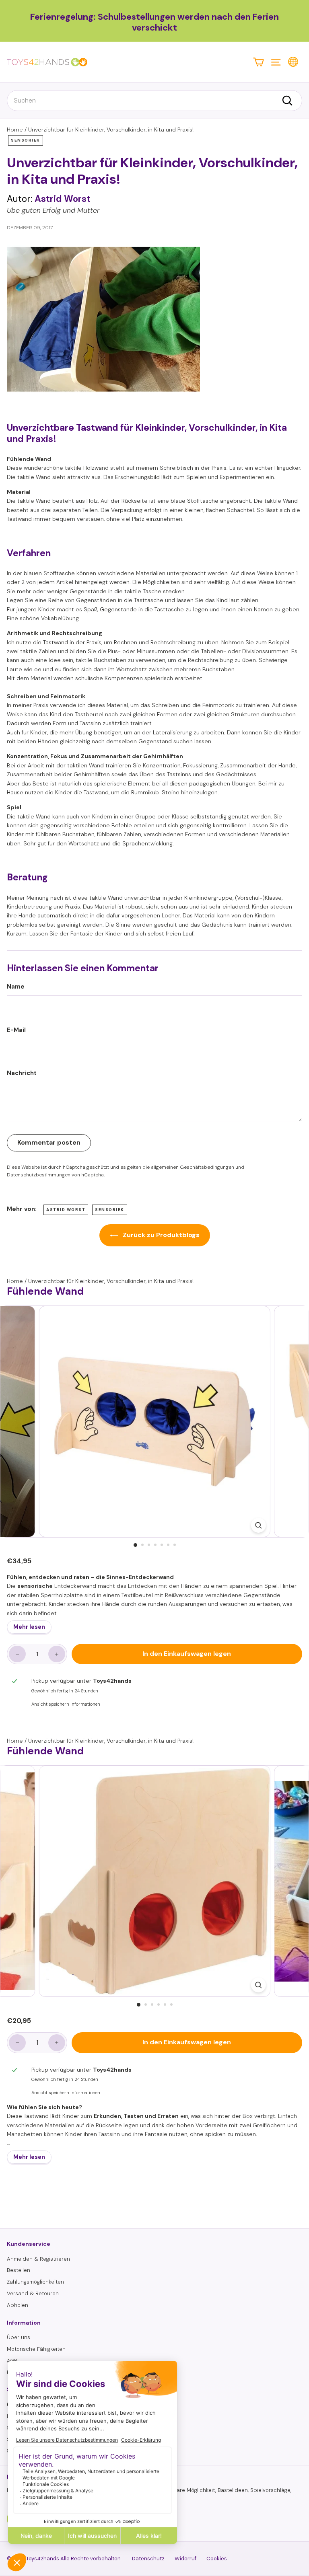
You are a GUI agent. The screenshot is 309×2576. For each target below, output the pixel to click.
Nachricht (22, 1073)
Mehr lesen (29, 1627)
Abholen (18, 2305)
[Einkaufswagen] (259, 62)
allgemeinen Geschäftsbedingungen (193, 1167)
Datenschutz (148, 2559)
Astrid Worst (66, 1210)
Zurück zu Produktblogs (160, 1235)
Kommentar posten (49, 1142)
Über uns (19, 2337)
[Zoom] (258, 1525)
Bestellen (19, 2270)
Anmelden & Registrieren (38, 2259)
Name (16, 987)
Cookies (217, 2559)
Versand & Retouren (33, 2293)
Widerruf (185, 2559)
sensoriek (26, 140)
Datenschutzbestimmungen (39, 1175)
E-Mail (16, 1030)
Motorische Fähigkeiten (36, 2349)
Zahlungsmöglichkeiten (35, 2282)
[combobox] (154, 101)
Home (15, 130)
